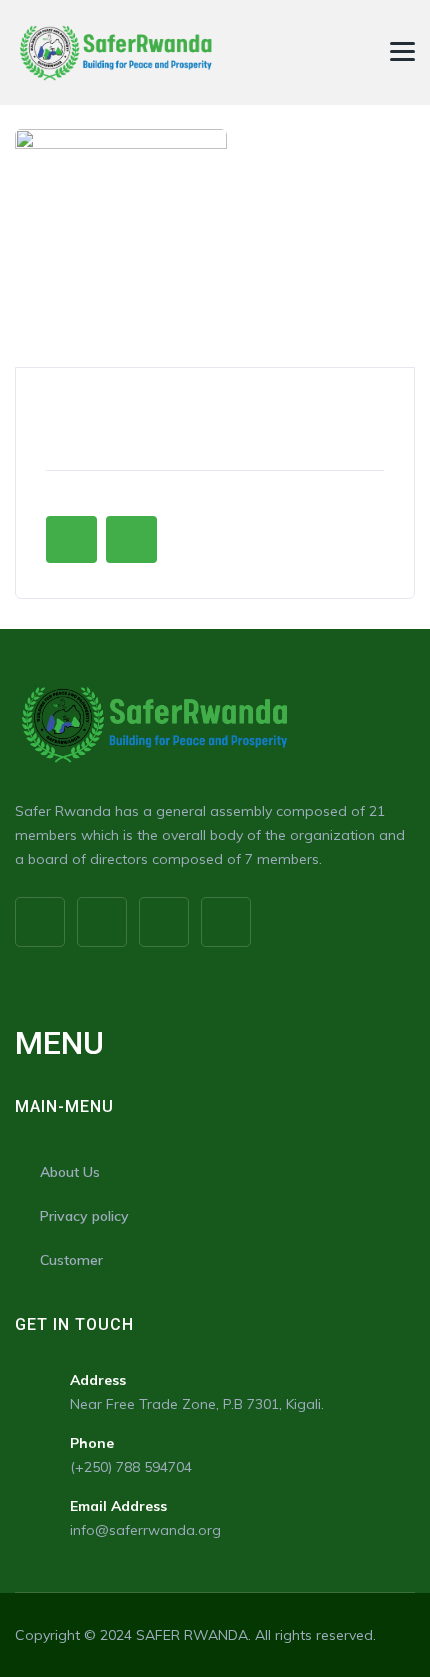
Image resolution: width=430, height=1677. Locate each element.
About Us (70, 1172)
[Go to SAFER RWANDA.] (20, 117)
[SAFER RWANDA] (115, 52)
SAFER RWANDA (192, 1635)
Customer (71, 1260)
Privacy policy (84, 1216)
